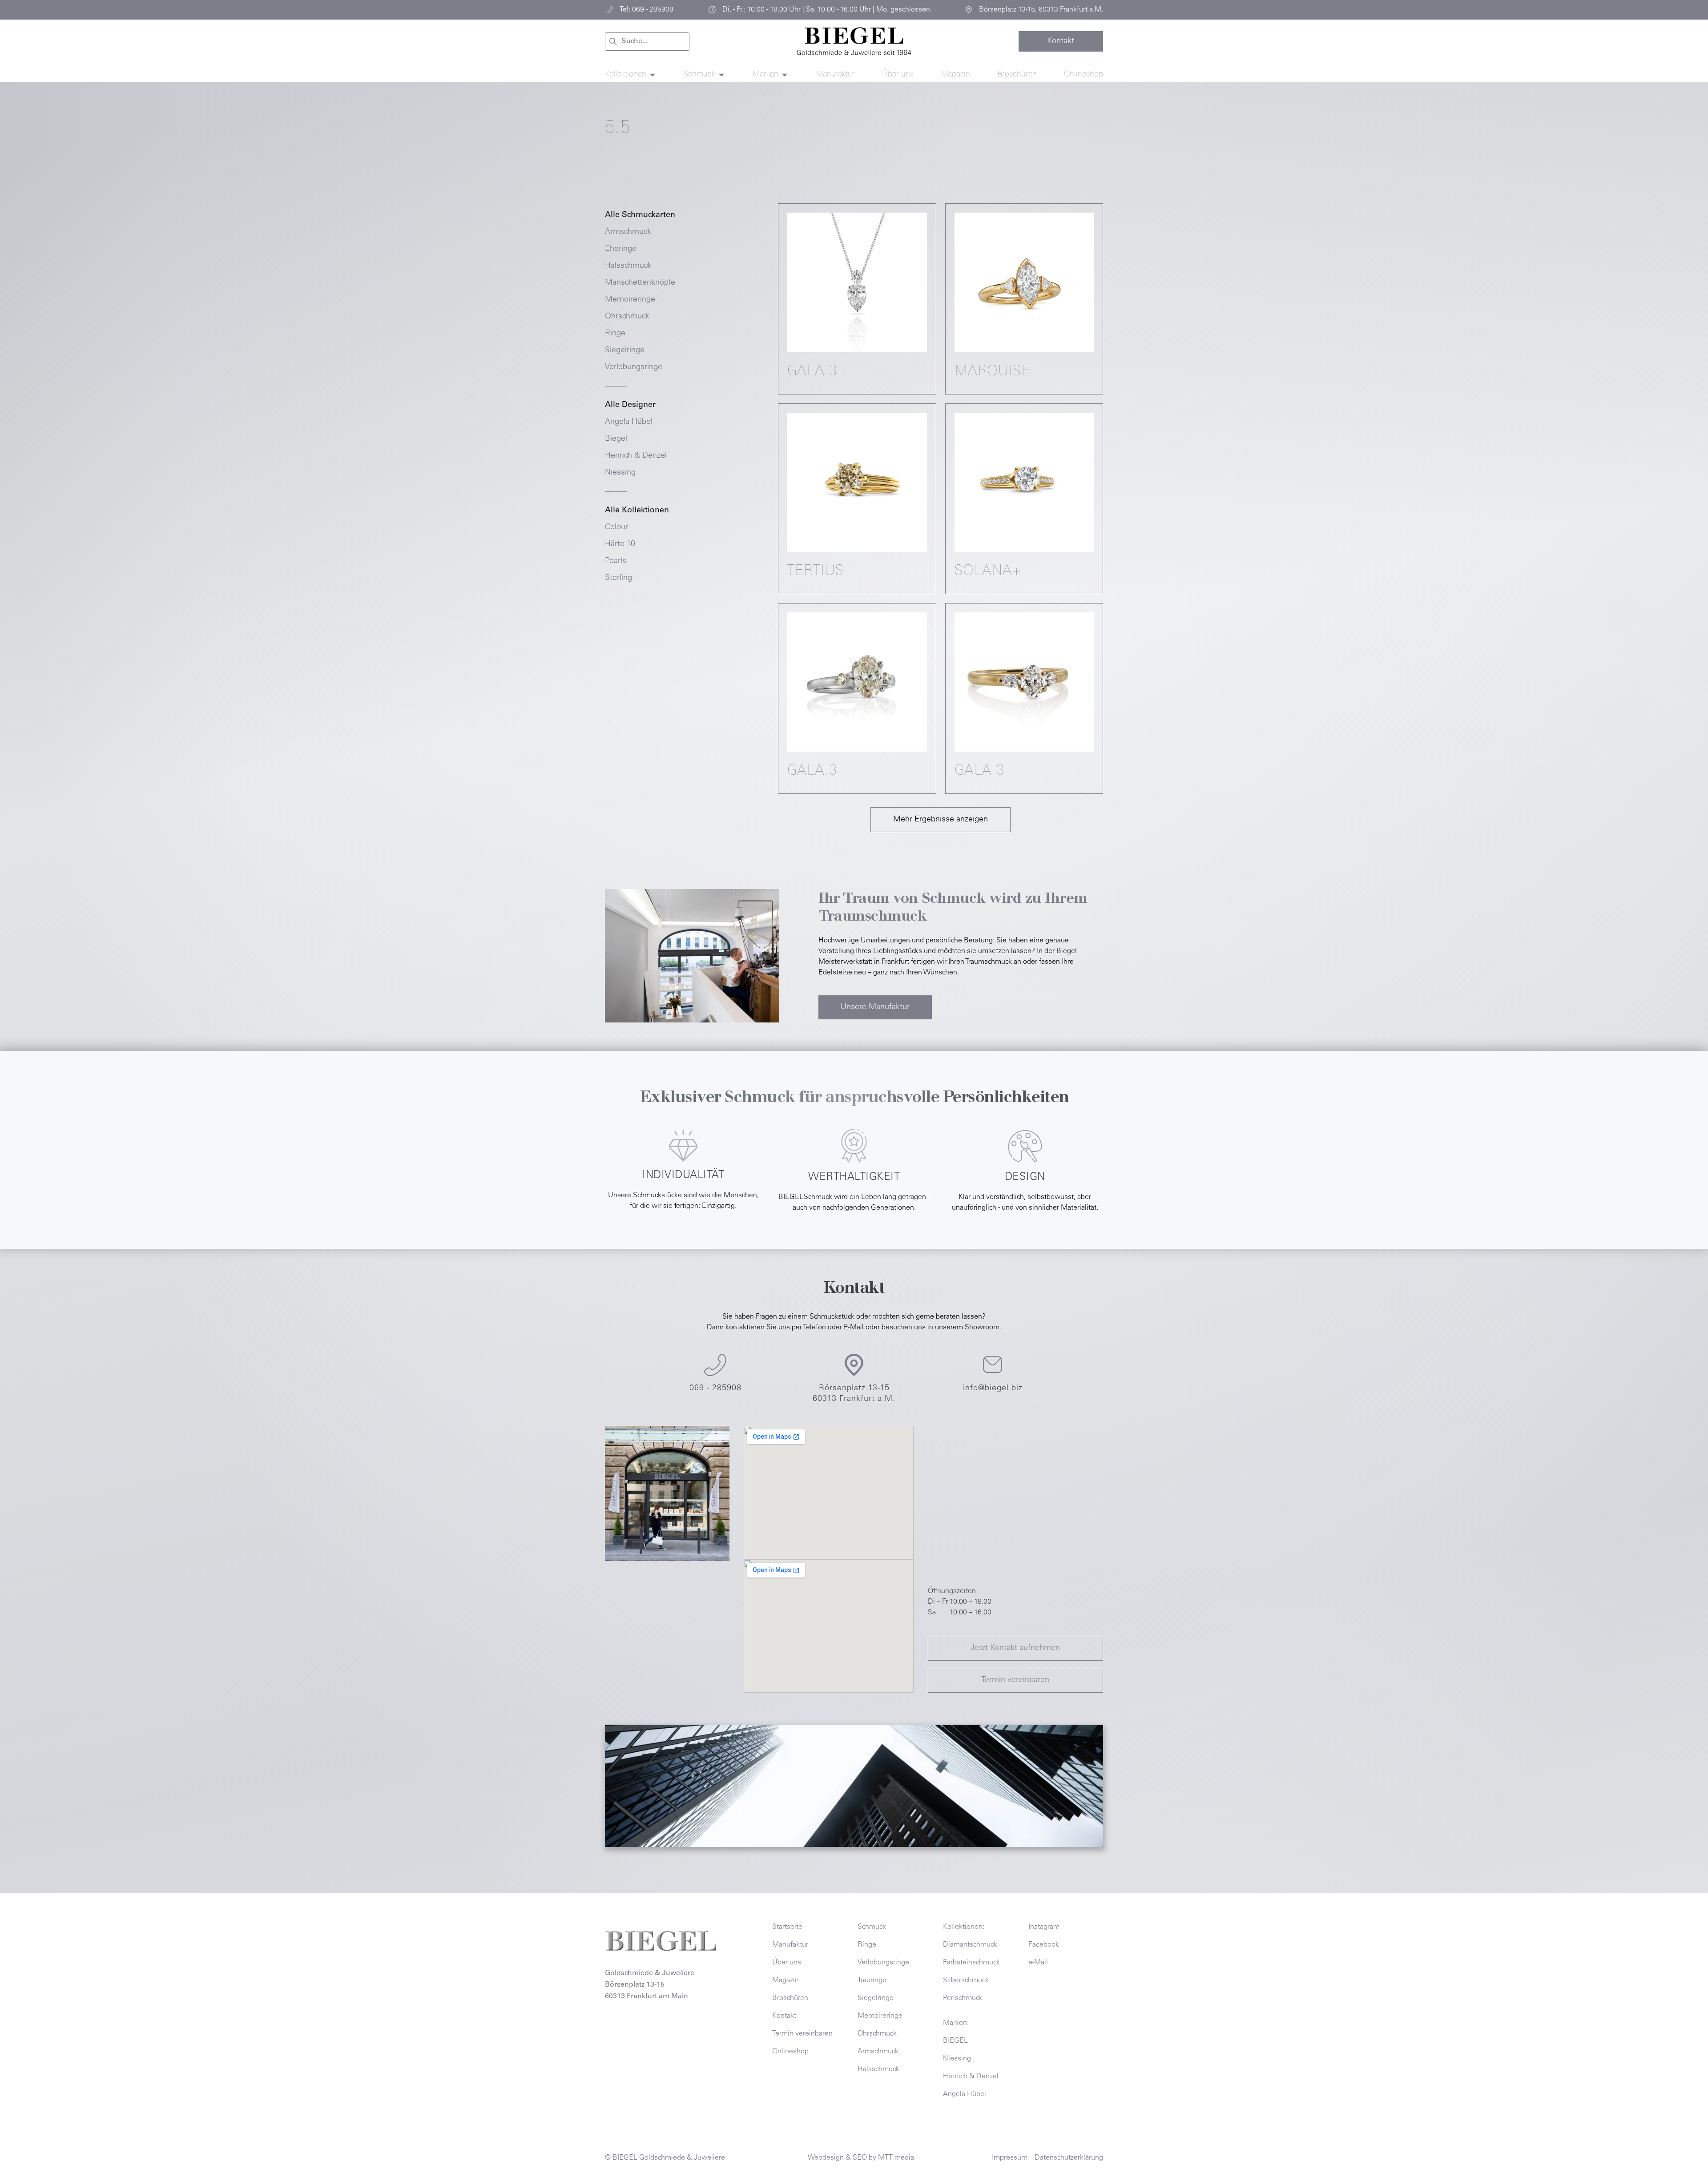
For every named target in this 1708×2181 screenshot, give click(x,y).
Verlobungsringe (634, 367)
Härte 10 (620, 544)
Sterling (618, 578)
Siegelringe (625, 350)
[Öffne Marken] (785, 75)
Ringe (615, 334)
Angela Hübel (629, 422)
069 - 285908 (715, 1388)
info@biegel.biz (993, 1388)
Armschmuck (628, 232)
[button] (941, 820)
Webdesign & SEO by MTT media (861, 2158)
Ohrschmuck (627, 317)
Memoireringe (630, 300)
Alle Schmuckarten (640, 215)
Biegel (616, 439)
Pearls (616, 561)
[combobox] (647, 42)
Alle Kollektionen (637, 511)
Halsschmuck (628, 266)
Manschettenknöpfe (640, 283)
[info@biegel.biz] (993, 1365)
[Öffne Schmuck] (721, 75)
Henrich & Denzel (636, 456)
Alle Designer (630, 405)
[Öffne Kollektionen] (653, 75)
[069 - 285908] (715, 1365)
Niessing (620, 473)
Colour (616, 527)
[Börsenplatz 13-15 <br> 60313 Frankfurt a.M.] (854, 1365)
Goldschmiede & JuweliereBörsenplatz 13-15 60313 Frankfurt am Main (650, 1985)
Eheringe (621, 249)
